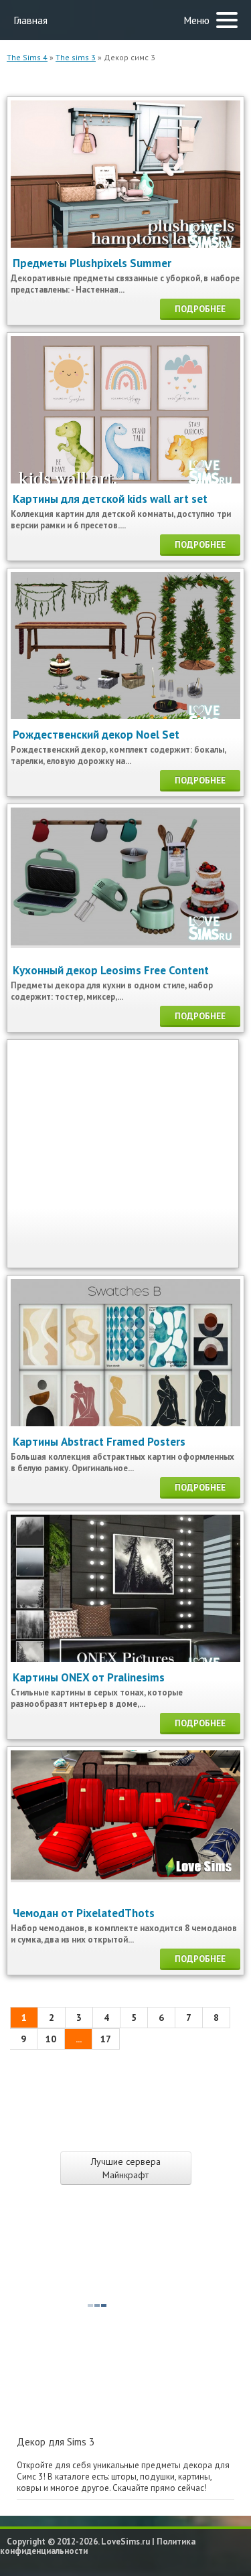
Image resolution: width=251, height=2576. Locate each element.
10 (51, 2039)
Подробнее (200, 309)
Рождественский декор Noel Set (96, 735)
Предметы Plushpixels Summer (92, 263)
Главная (30, 20)
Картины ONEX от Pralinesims (89, 1677)
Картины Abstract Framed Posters (99, 1442)
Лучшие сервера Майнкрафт (126, 2168)
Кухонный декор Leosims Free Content (111, 970)
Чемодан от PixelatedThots (84, 1913)
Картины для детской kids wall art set (110, 499)
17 (106, 2039)
